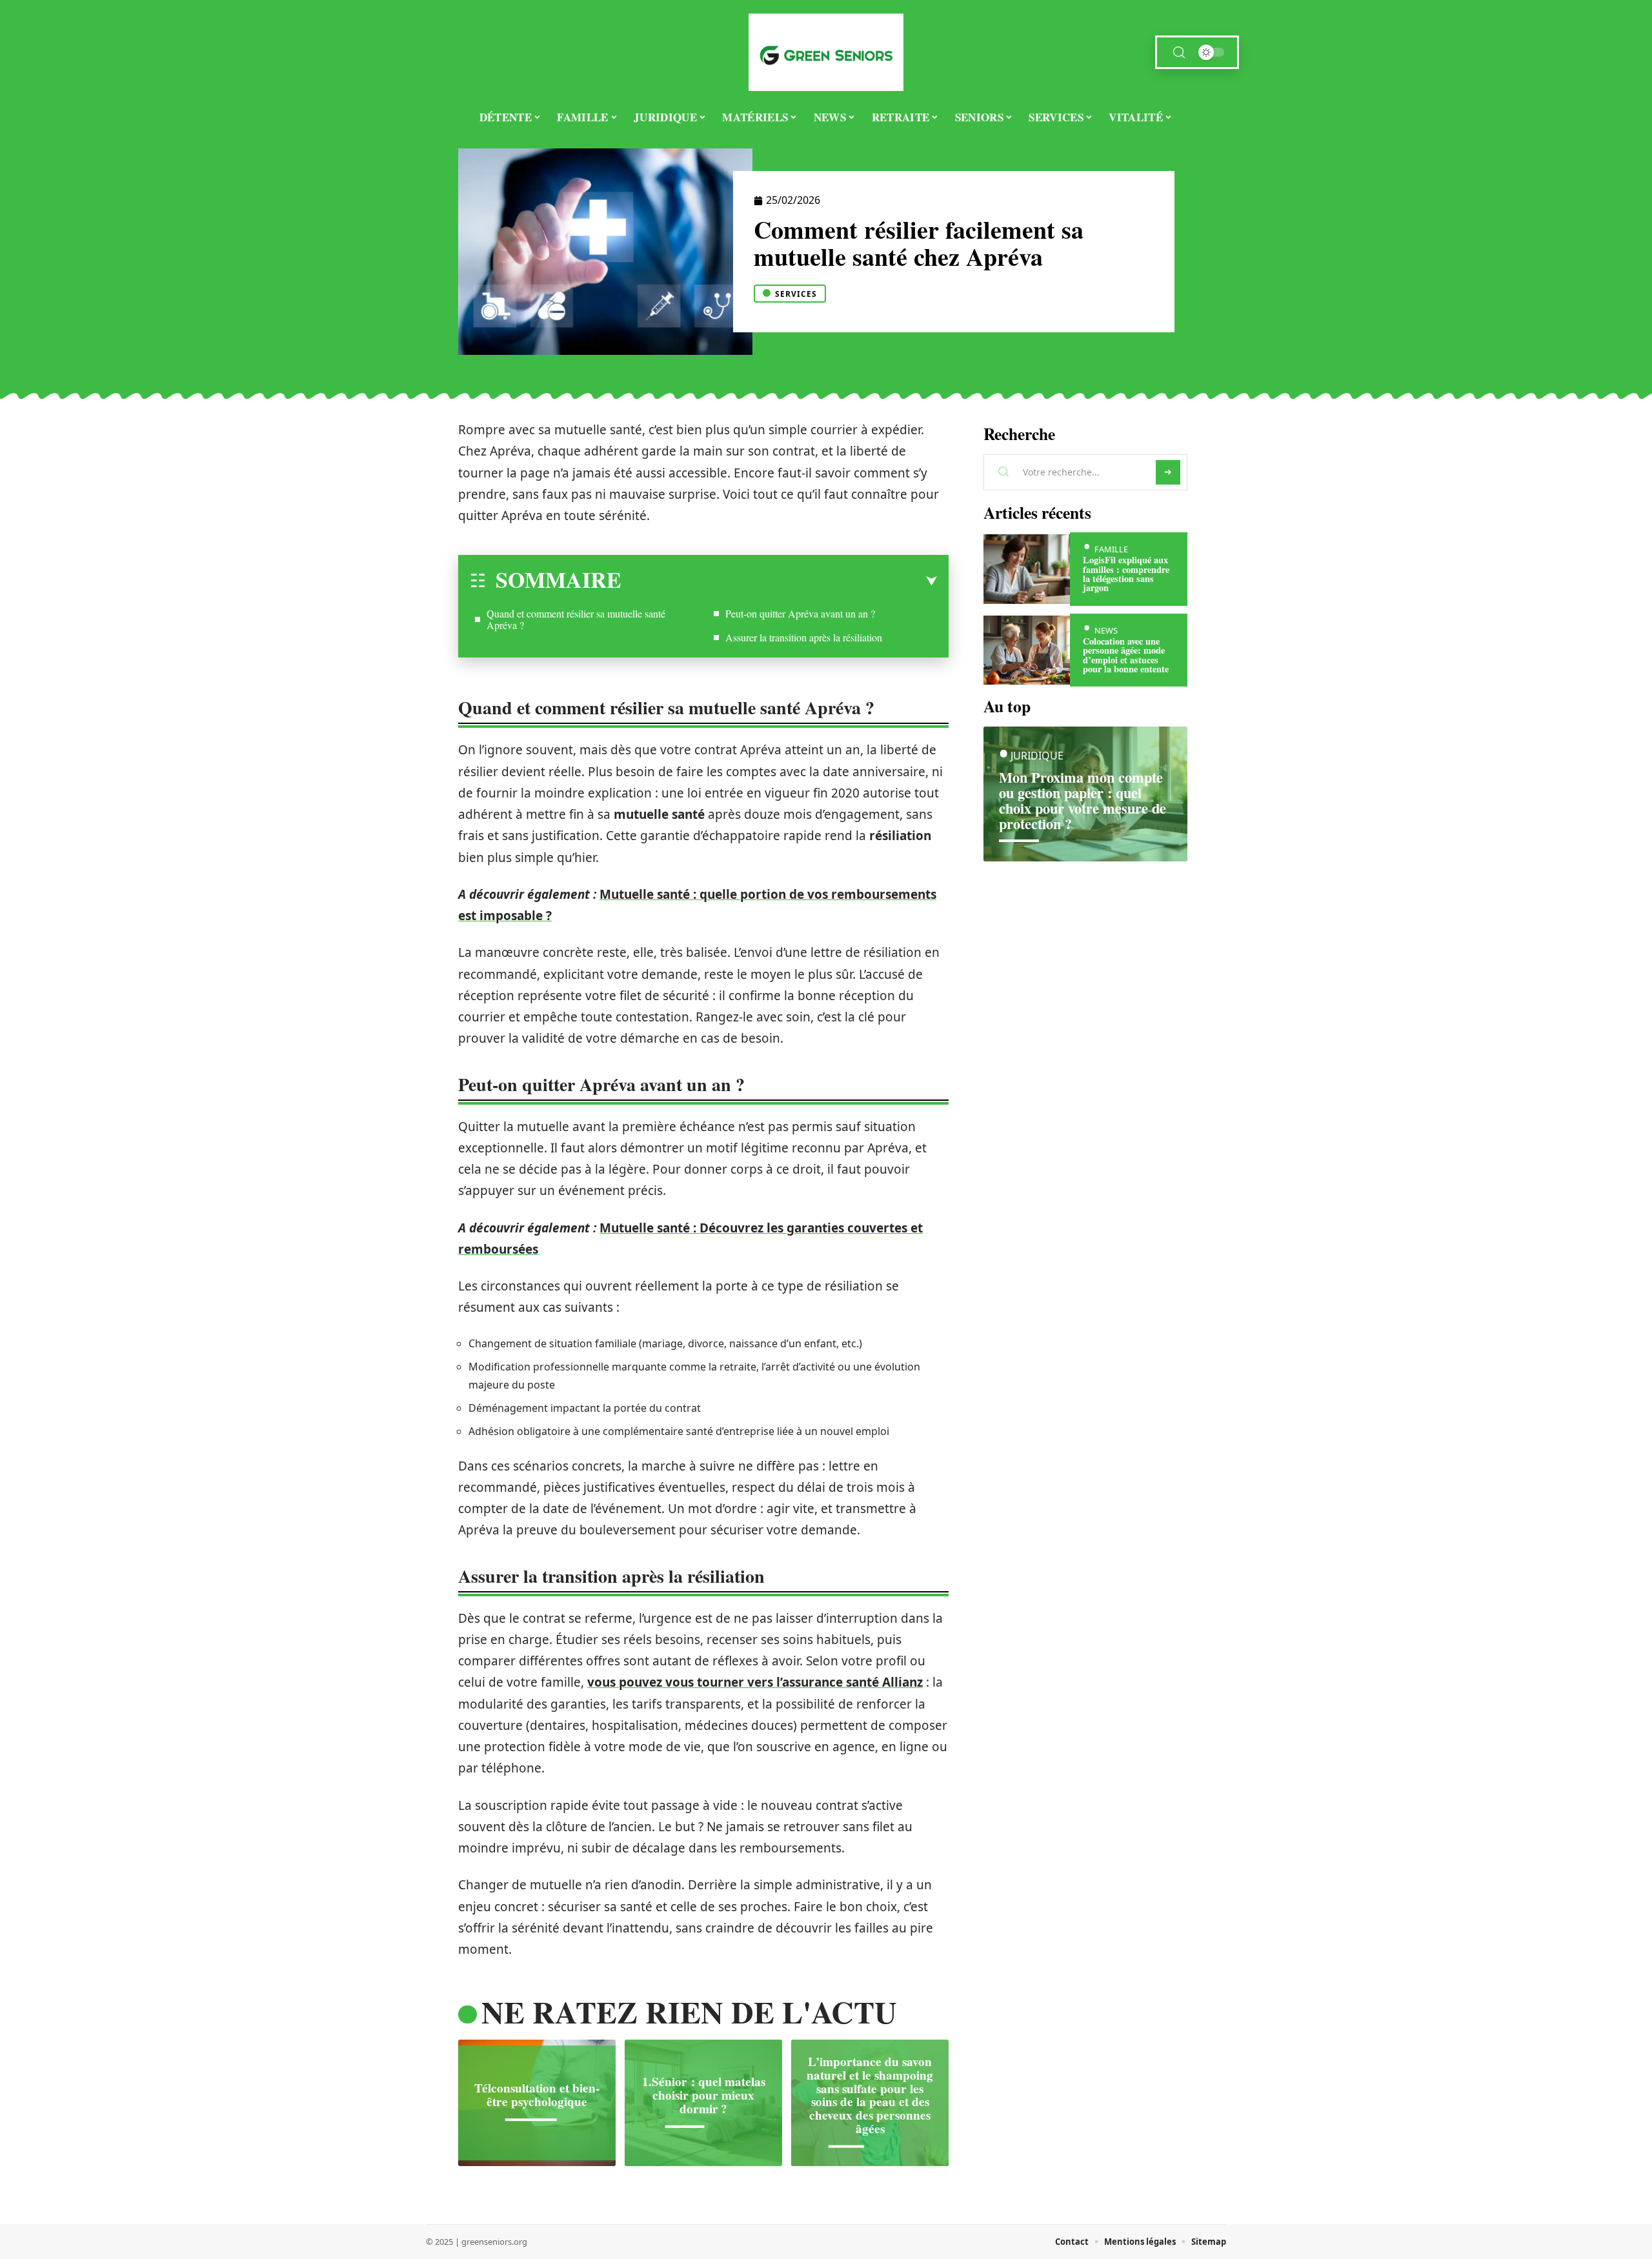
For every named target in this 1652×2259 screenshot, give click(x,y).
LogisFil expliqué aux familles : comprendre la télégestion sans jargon (1126, 574)
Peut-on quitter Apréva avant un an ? (800, 613)
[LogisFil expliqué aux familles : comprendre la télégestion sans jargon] (1027, 569)
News (1106, 630)
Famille (1111, 549)
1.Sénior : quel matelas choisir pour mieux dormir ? (704, 2095)
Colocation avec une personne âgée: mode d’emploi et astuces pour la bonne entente (1126, 655)
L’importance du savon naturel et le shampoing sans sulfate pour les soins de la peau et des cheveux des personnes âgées (870, 2095)
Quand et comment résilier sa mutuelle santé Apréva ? (576, 619)
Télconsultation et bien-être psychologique (537, 2095)
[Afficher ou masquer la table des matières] (779, 581)
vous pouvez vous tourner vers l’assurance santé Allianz (755, 1682)
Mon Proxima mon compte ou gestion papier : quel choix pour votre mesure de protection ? (1083, 800)
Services (796, 294)
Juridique (1037, 756)
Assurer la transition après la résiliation (804, 637)
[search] (1179, 53)
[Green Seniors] (826, 52)
